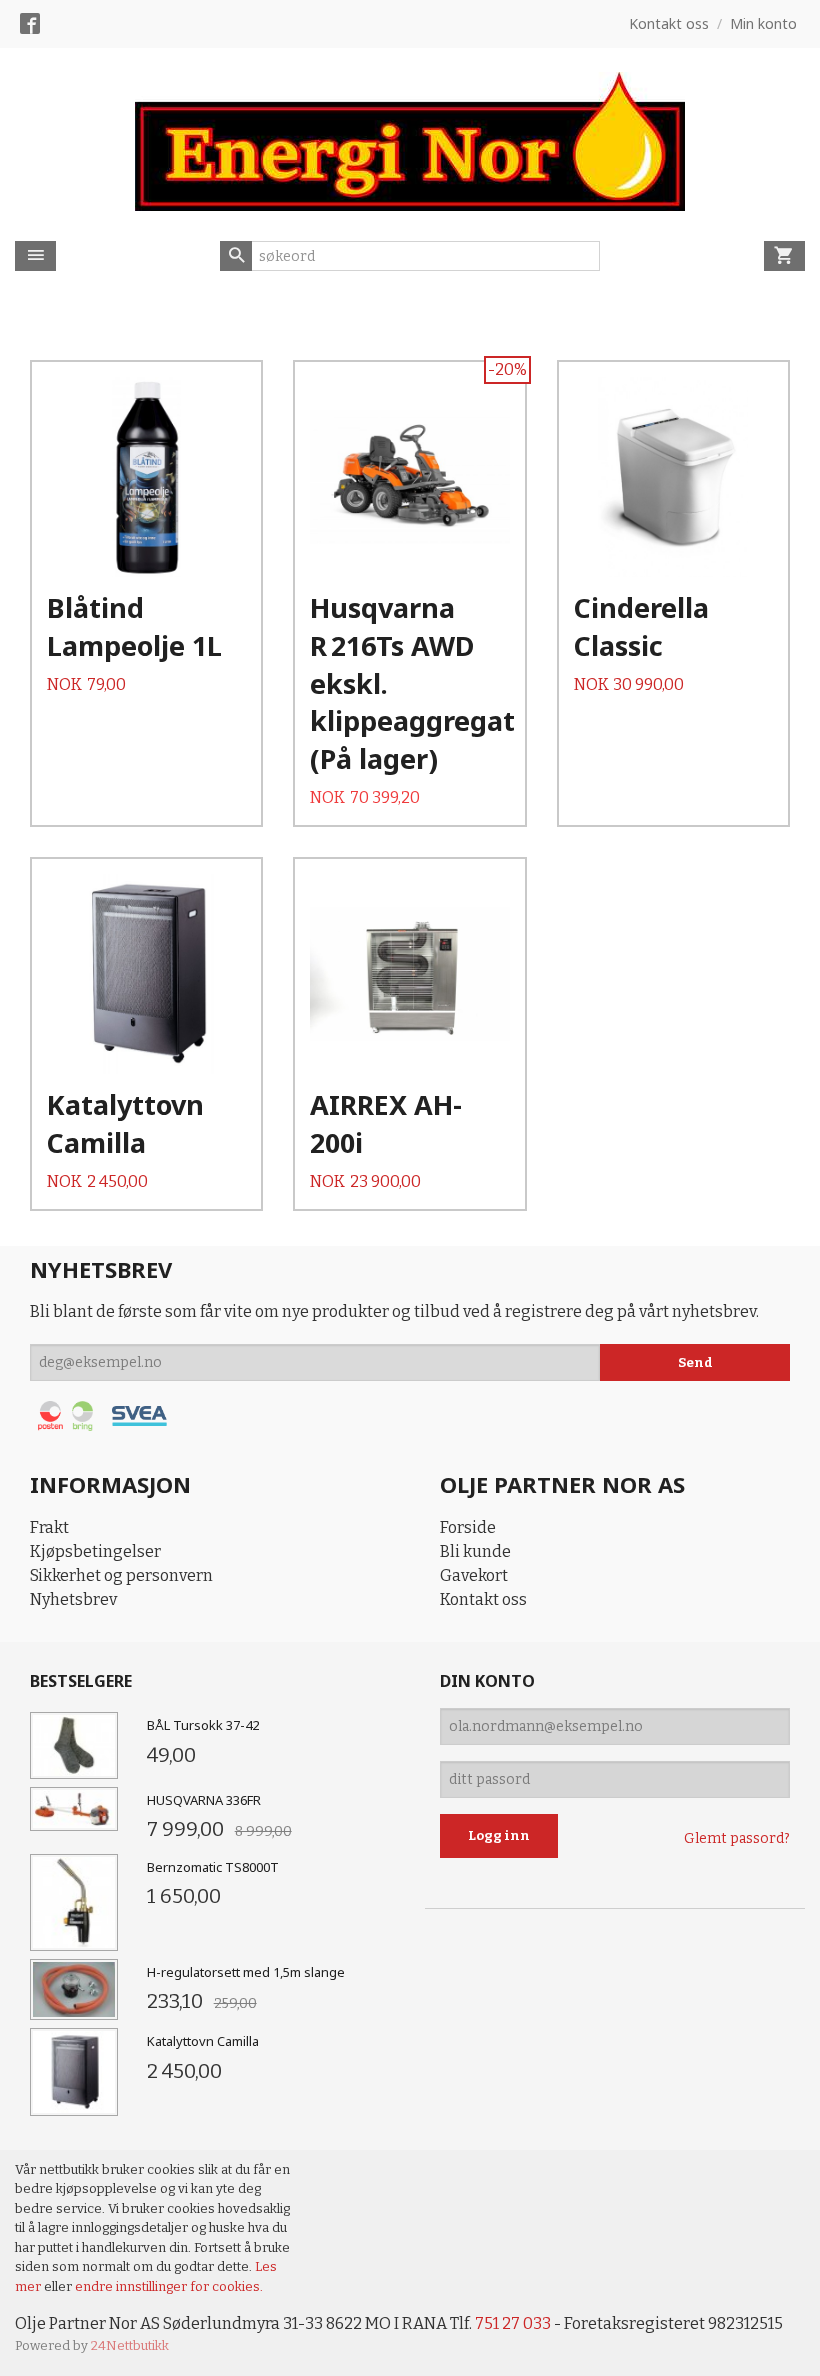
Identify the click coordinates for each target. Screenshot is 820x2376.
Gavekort (474, 1575)
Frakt (49, 1527)
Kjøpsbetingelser (95, 1551)
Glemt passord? (737, 1838)
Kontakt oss (483, 1599)
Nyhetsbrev (73, 1599)
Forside (468, 1527)
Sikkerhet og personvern (121, 1575)
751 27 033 (513, 2323)
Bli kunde (475, 1551)
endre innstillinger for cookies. (169, 2286)
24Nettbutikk (130, 2345)
